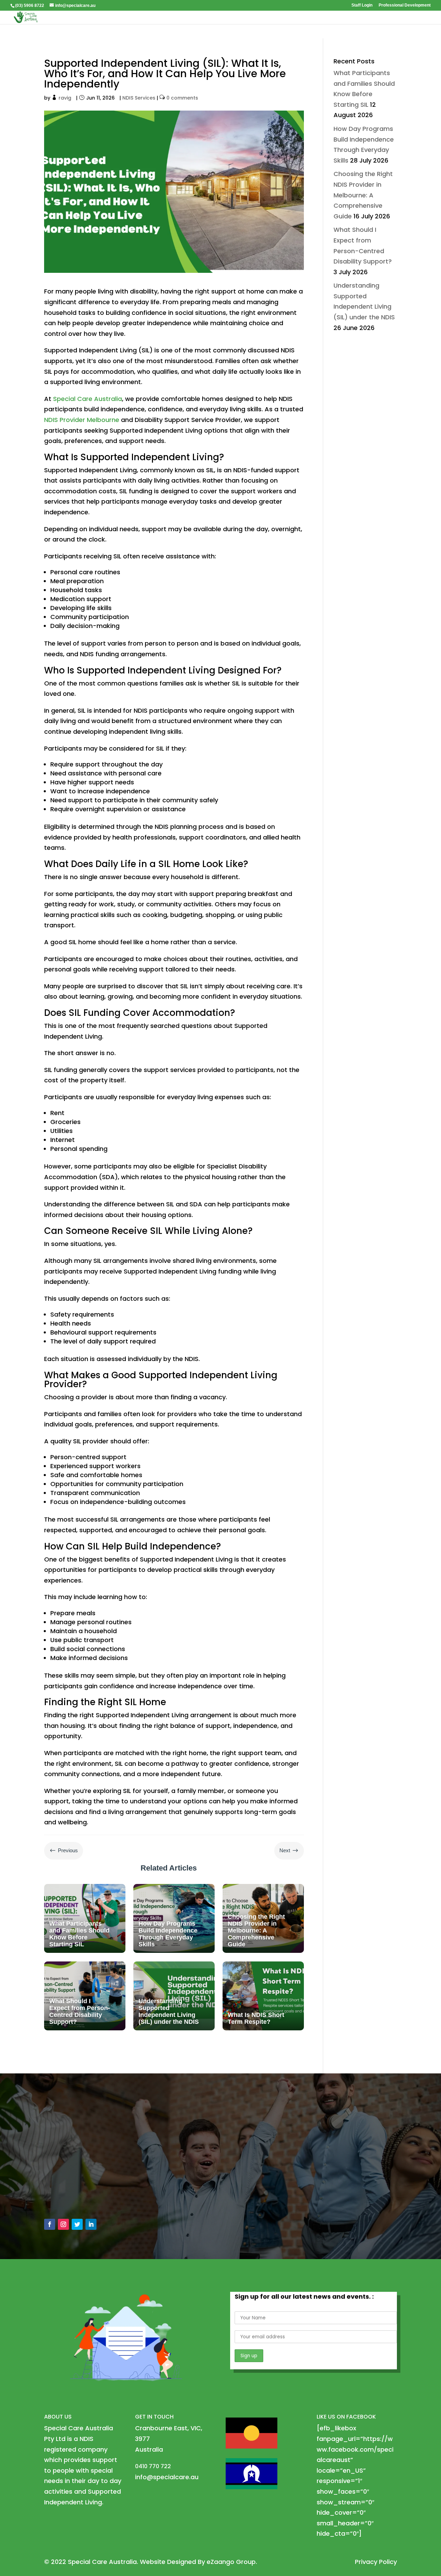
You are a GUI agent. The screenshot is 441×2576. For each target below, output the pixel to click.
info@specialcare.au (83, 2182)
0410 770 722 (72, 2198)
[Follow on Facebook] (50, 2224)
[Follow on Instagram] (63, 2224)
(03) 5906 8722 (30, 6)
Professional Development (405, 5)
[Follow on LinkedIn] (91, 2224)
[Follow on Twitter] (77, 2224)
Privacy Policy (376, 2562)
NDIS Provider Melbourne (82, 420)
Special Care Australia (88, 399)
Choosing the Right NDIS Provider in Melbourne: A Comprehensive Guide (363, 195)
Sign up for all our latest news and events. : (304, 2296)
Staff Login (362, 5)
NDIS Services (139, 98)
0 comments (182, 98)
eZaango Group (231, 2562)
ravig (65, 98)
